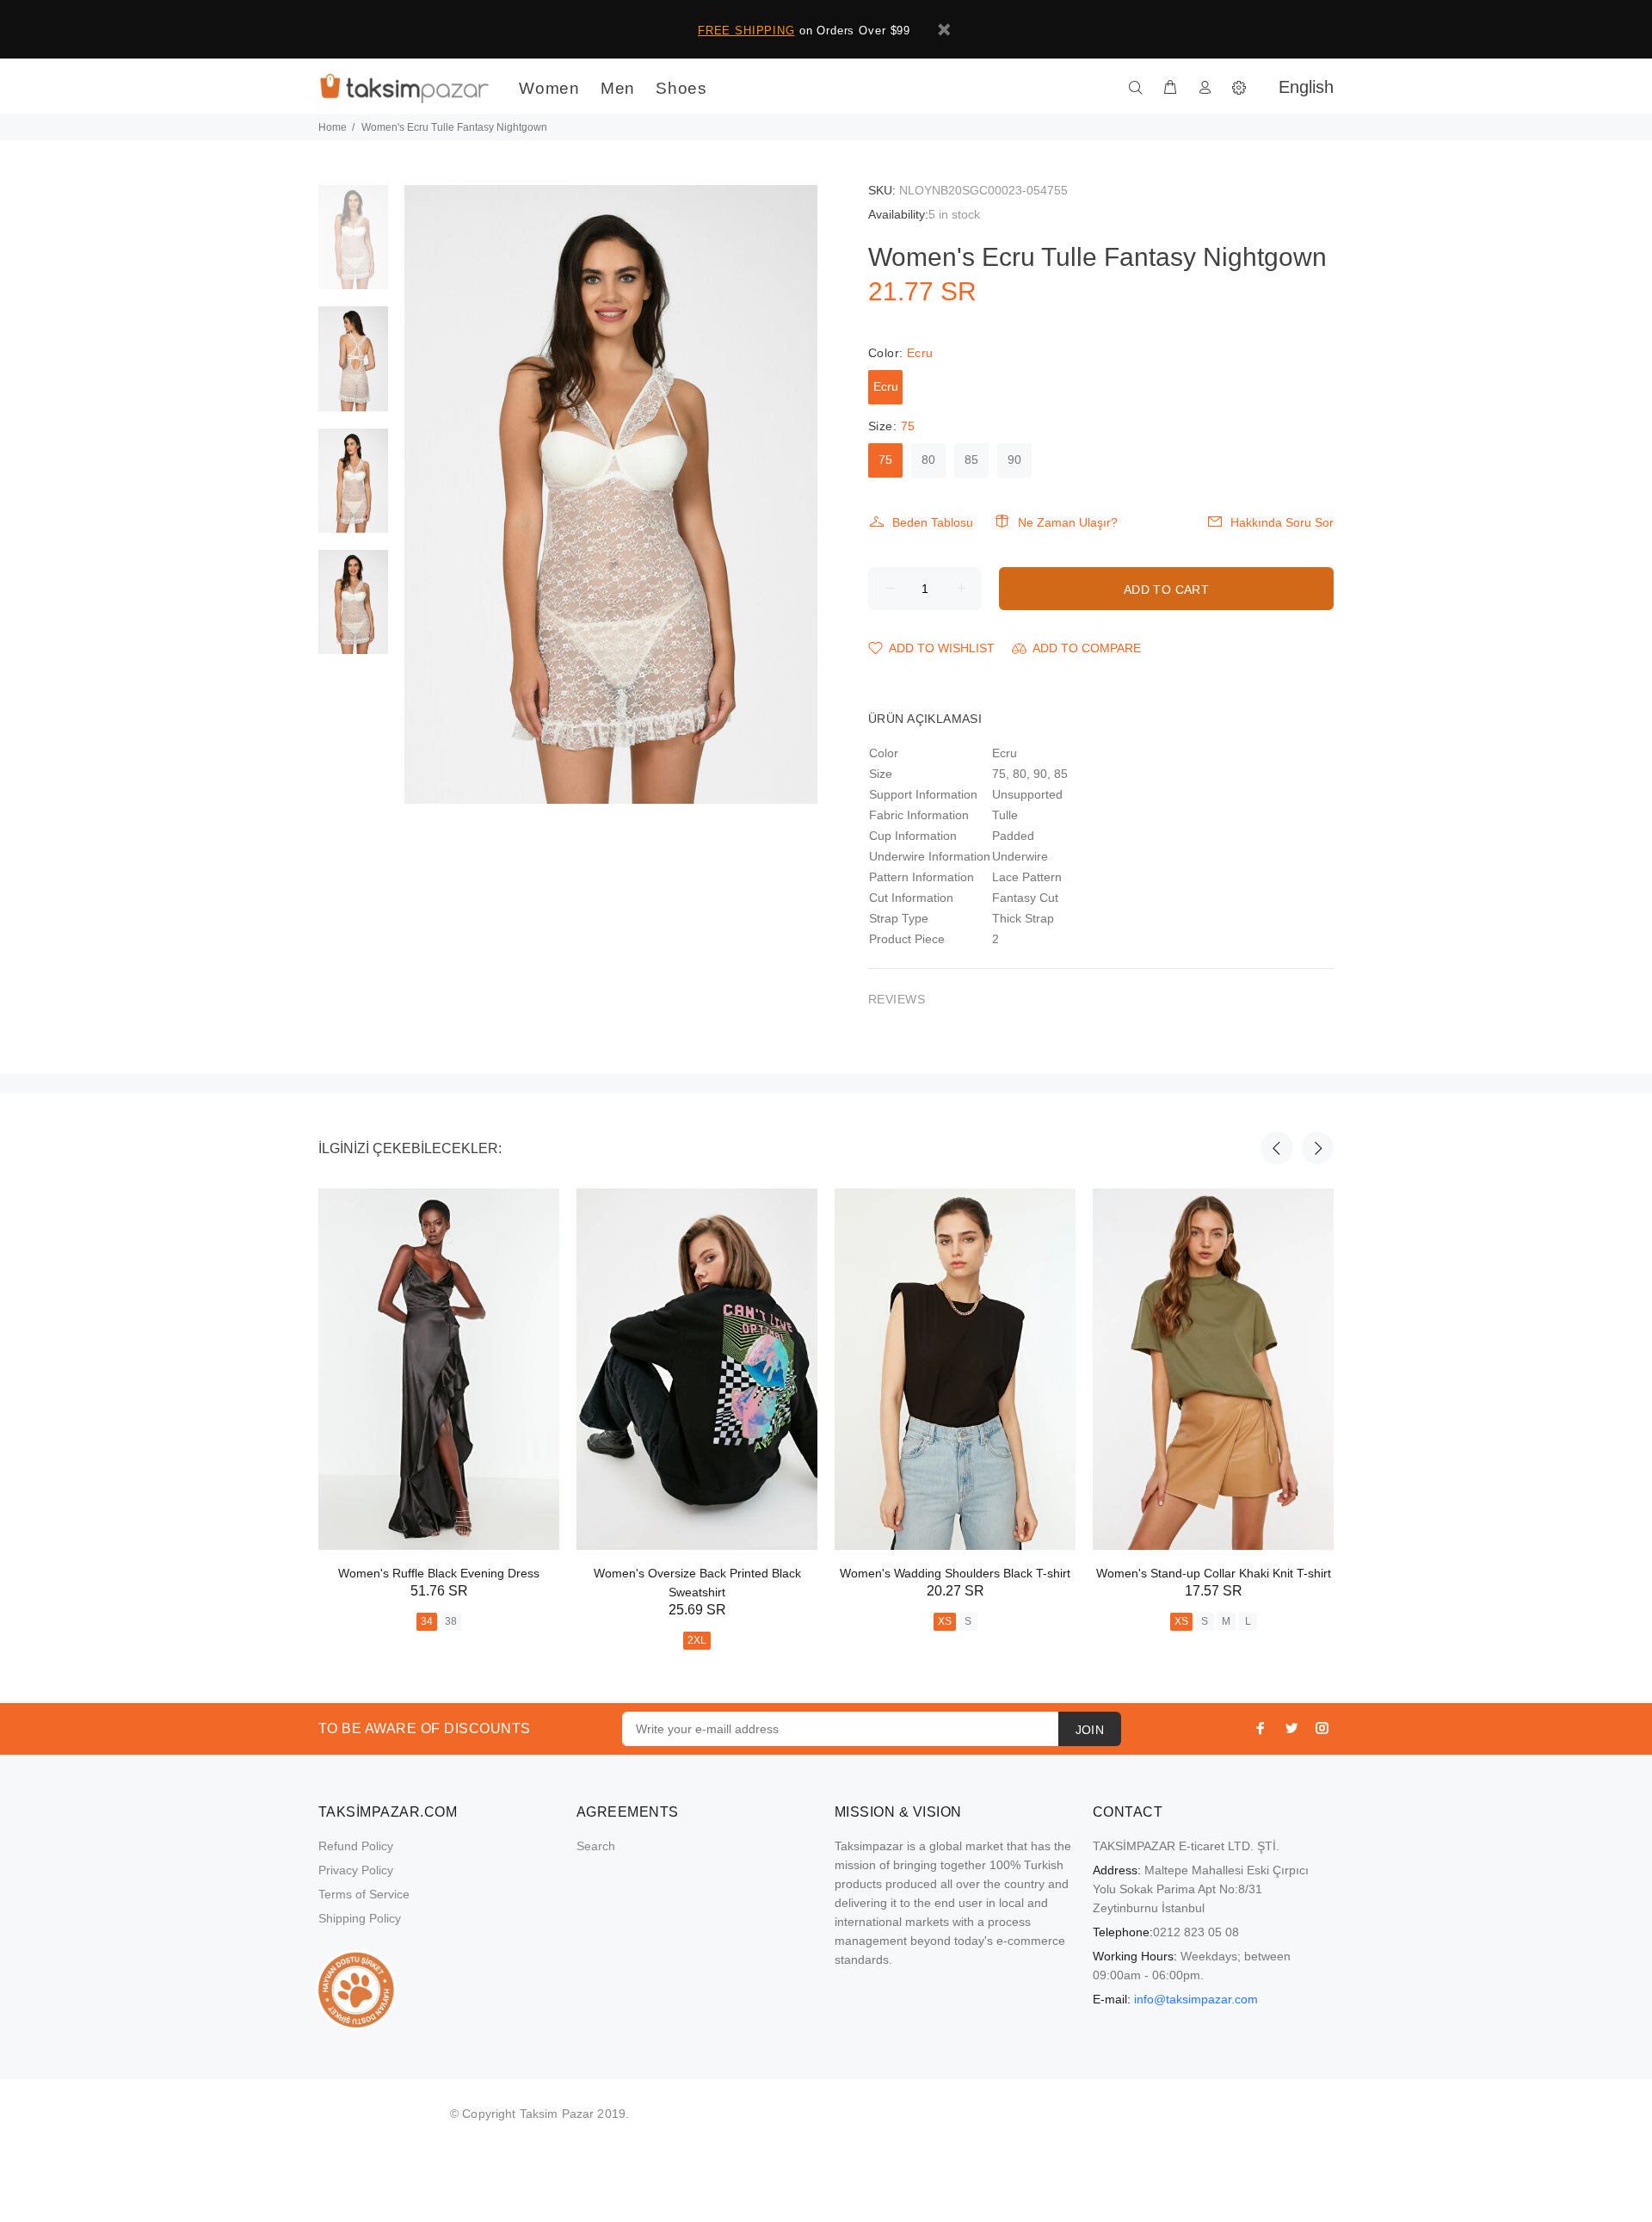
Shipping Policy (360, 1918)
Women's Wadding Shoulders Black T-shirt (955, 1573)
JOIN (1090, 1730)
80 (928, 460)
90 (1014, 460)
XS (945, 1621)
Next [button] (1317, 1148)
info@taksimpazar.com (1196, 1999)
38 (451, 1621)
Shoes (681, 88)
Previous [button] (1277, 1148)
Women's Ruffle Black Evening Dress (439, 1573)
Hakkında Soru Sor (1282, 522)
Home (333, 127)
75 (885, 460)
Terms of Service (364, 1894)
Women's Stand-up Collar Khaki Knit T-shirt (1214, 1573)
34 (427, 1621)
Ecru (886, 386)
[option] (353, 246)
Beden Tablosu (933, 522)
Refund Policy (356, 1846)
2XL (697, 1640)
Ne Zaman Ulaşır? (1068, 522)
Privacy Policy (356, 1870)
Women (549, 88)
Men (618, 88)
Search (596, 1846)
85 (971, 460)
